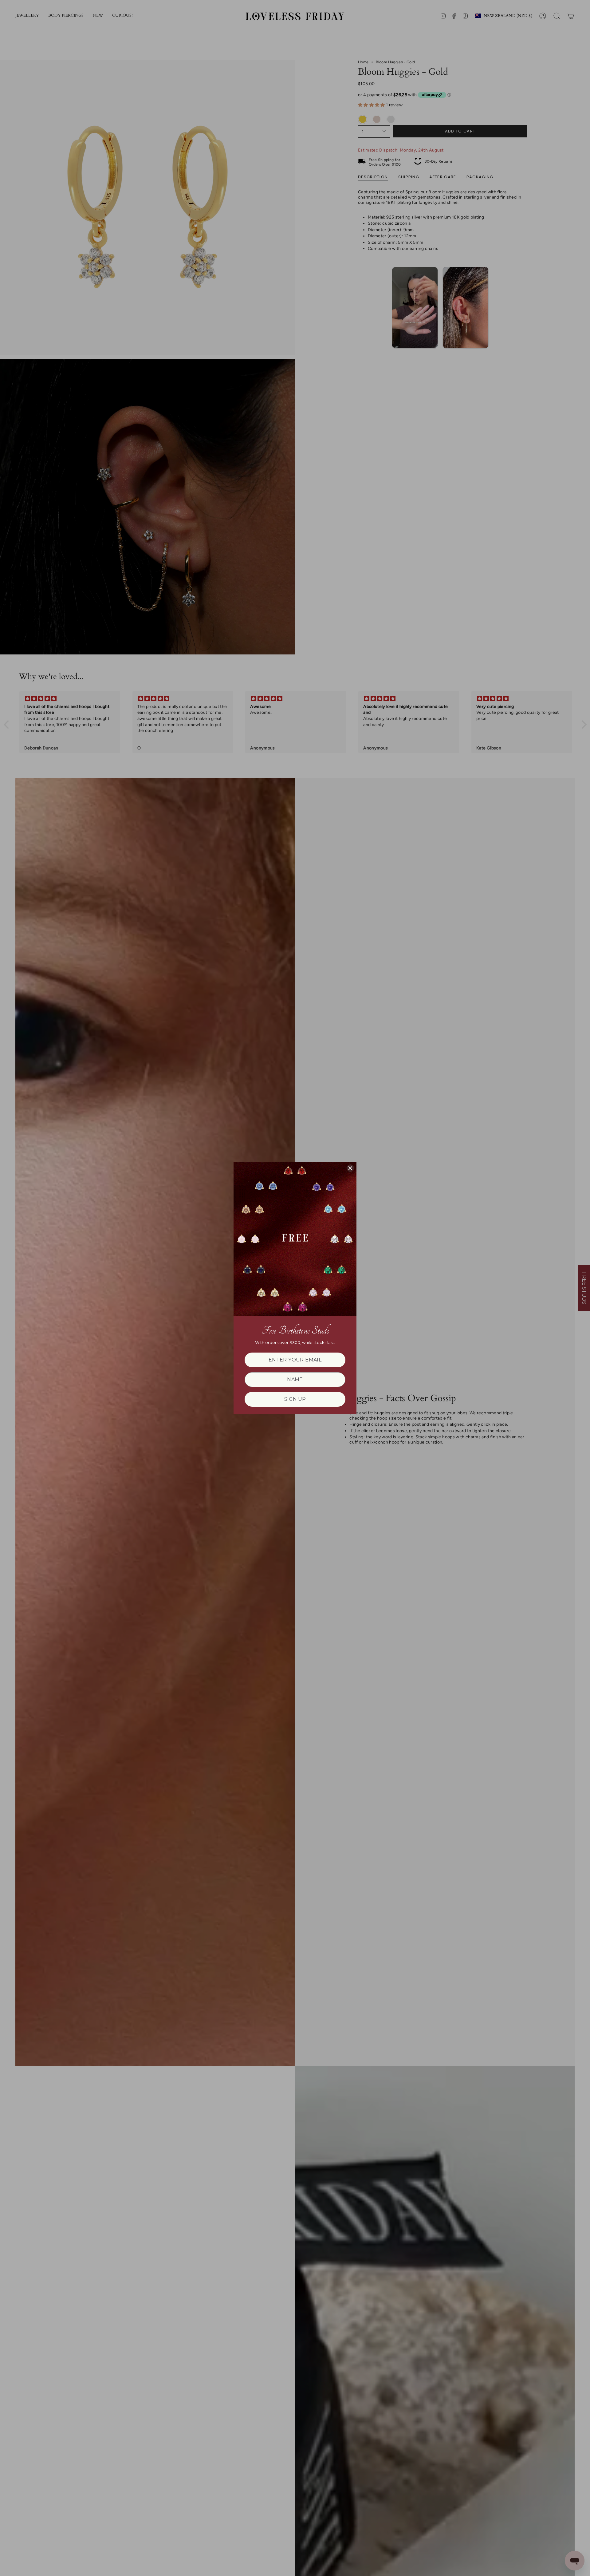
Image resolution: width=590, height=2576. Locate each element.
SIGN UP (295, 1399)
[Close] (350, 1168)
